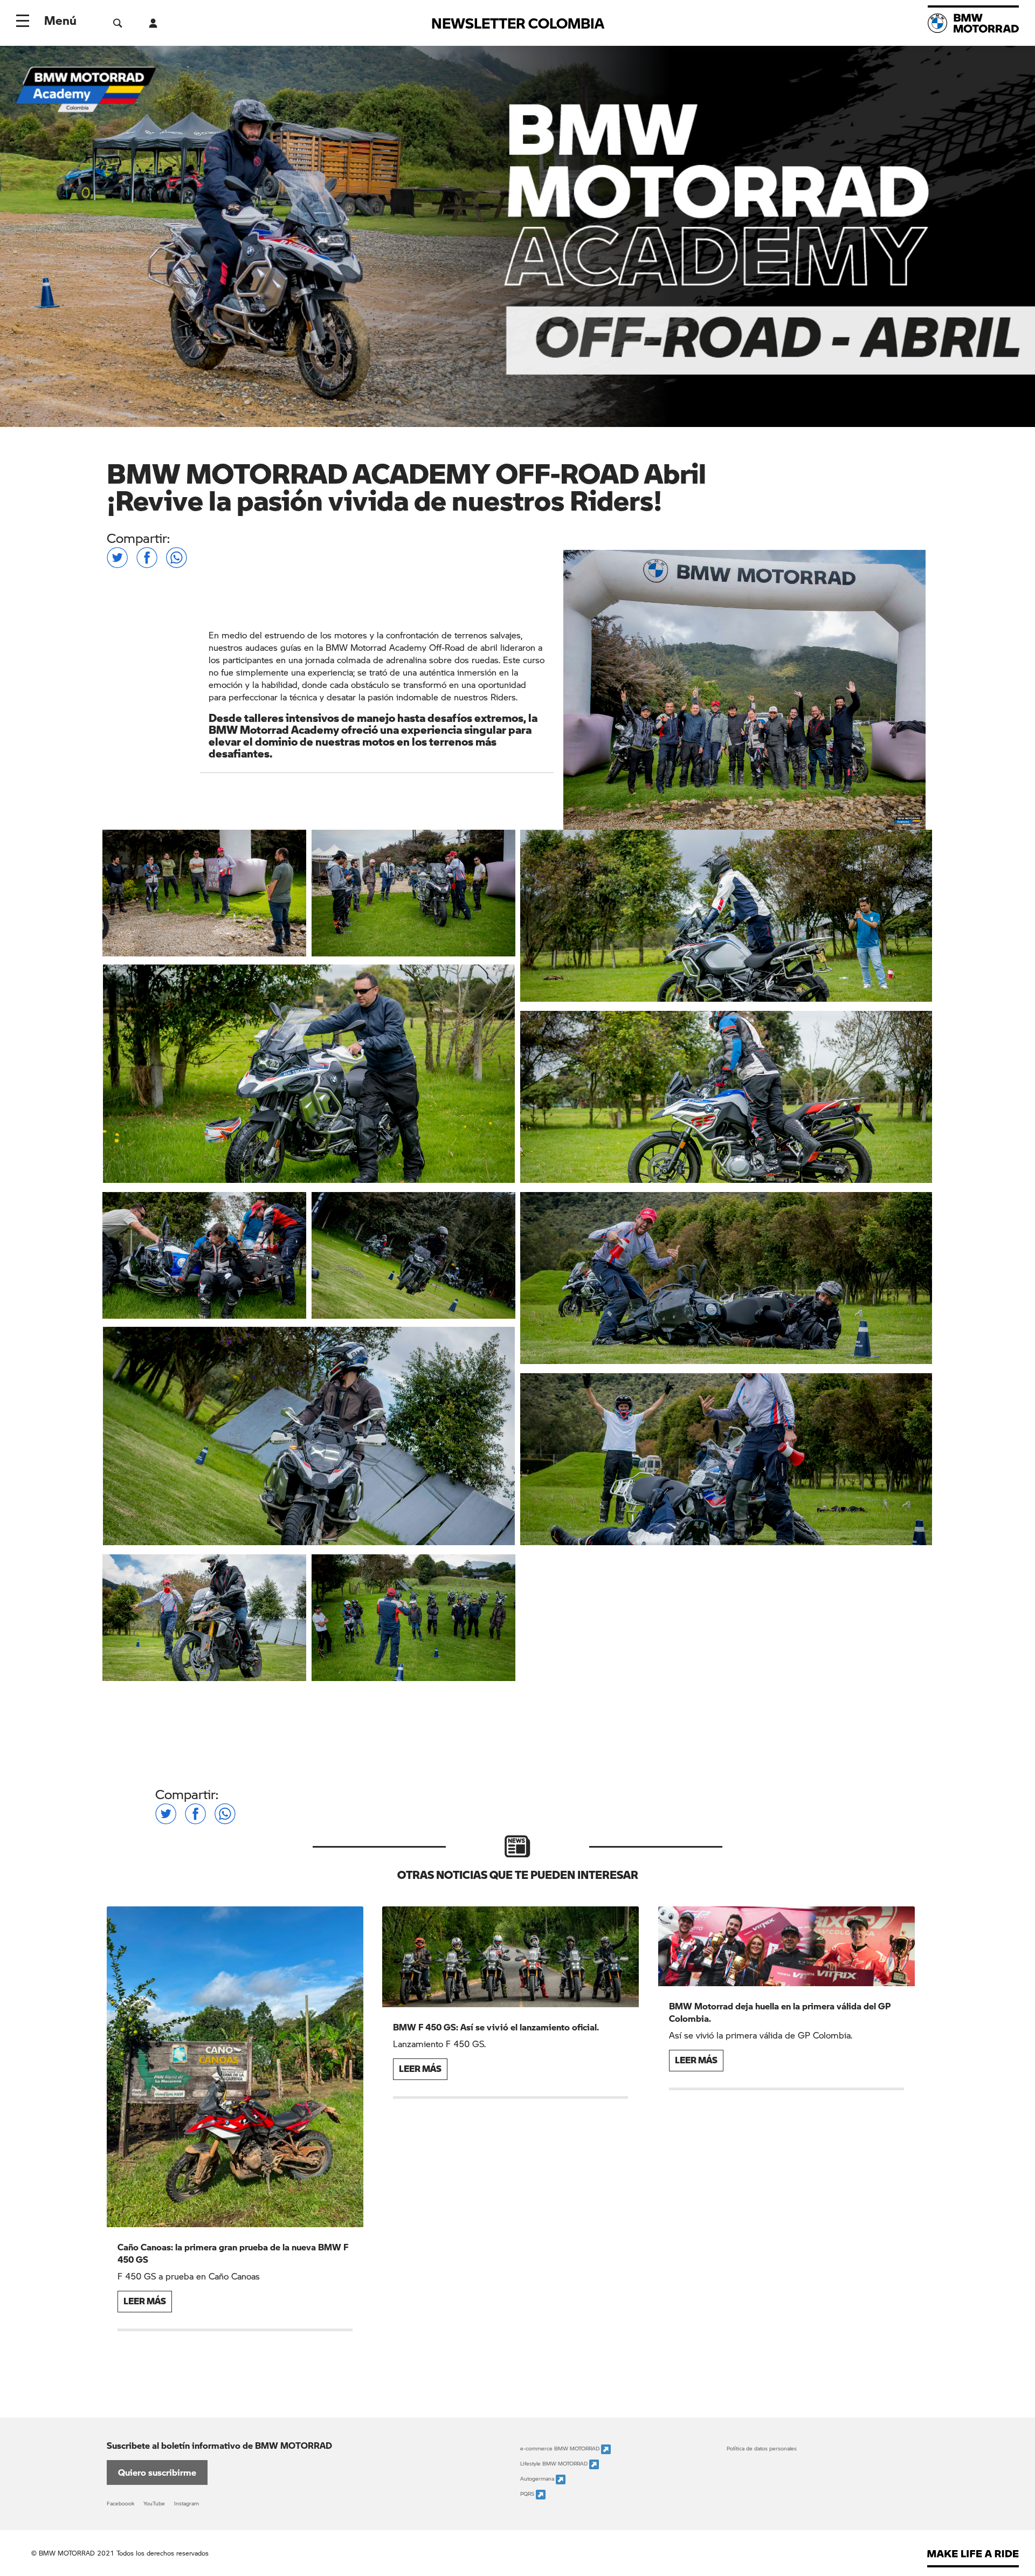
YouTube (154, 2503)
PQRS (528, 2494)
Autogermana (538, 2478)
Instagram (187, 2503)
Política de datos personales (762, 2448)
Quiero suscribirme (157, 2472)
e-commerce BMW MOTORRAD (561, 2448)
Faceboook (120, 2503)
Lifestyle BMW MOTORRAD (555, 2463)
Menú (60, 20)
